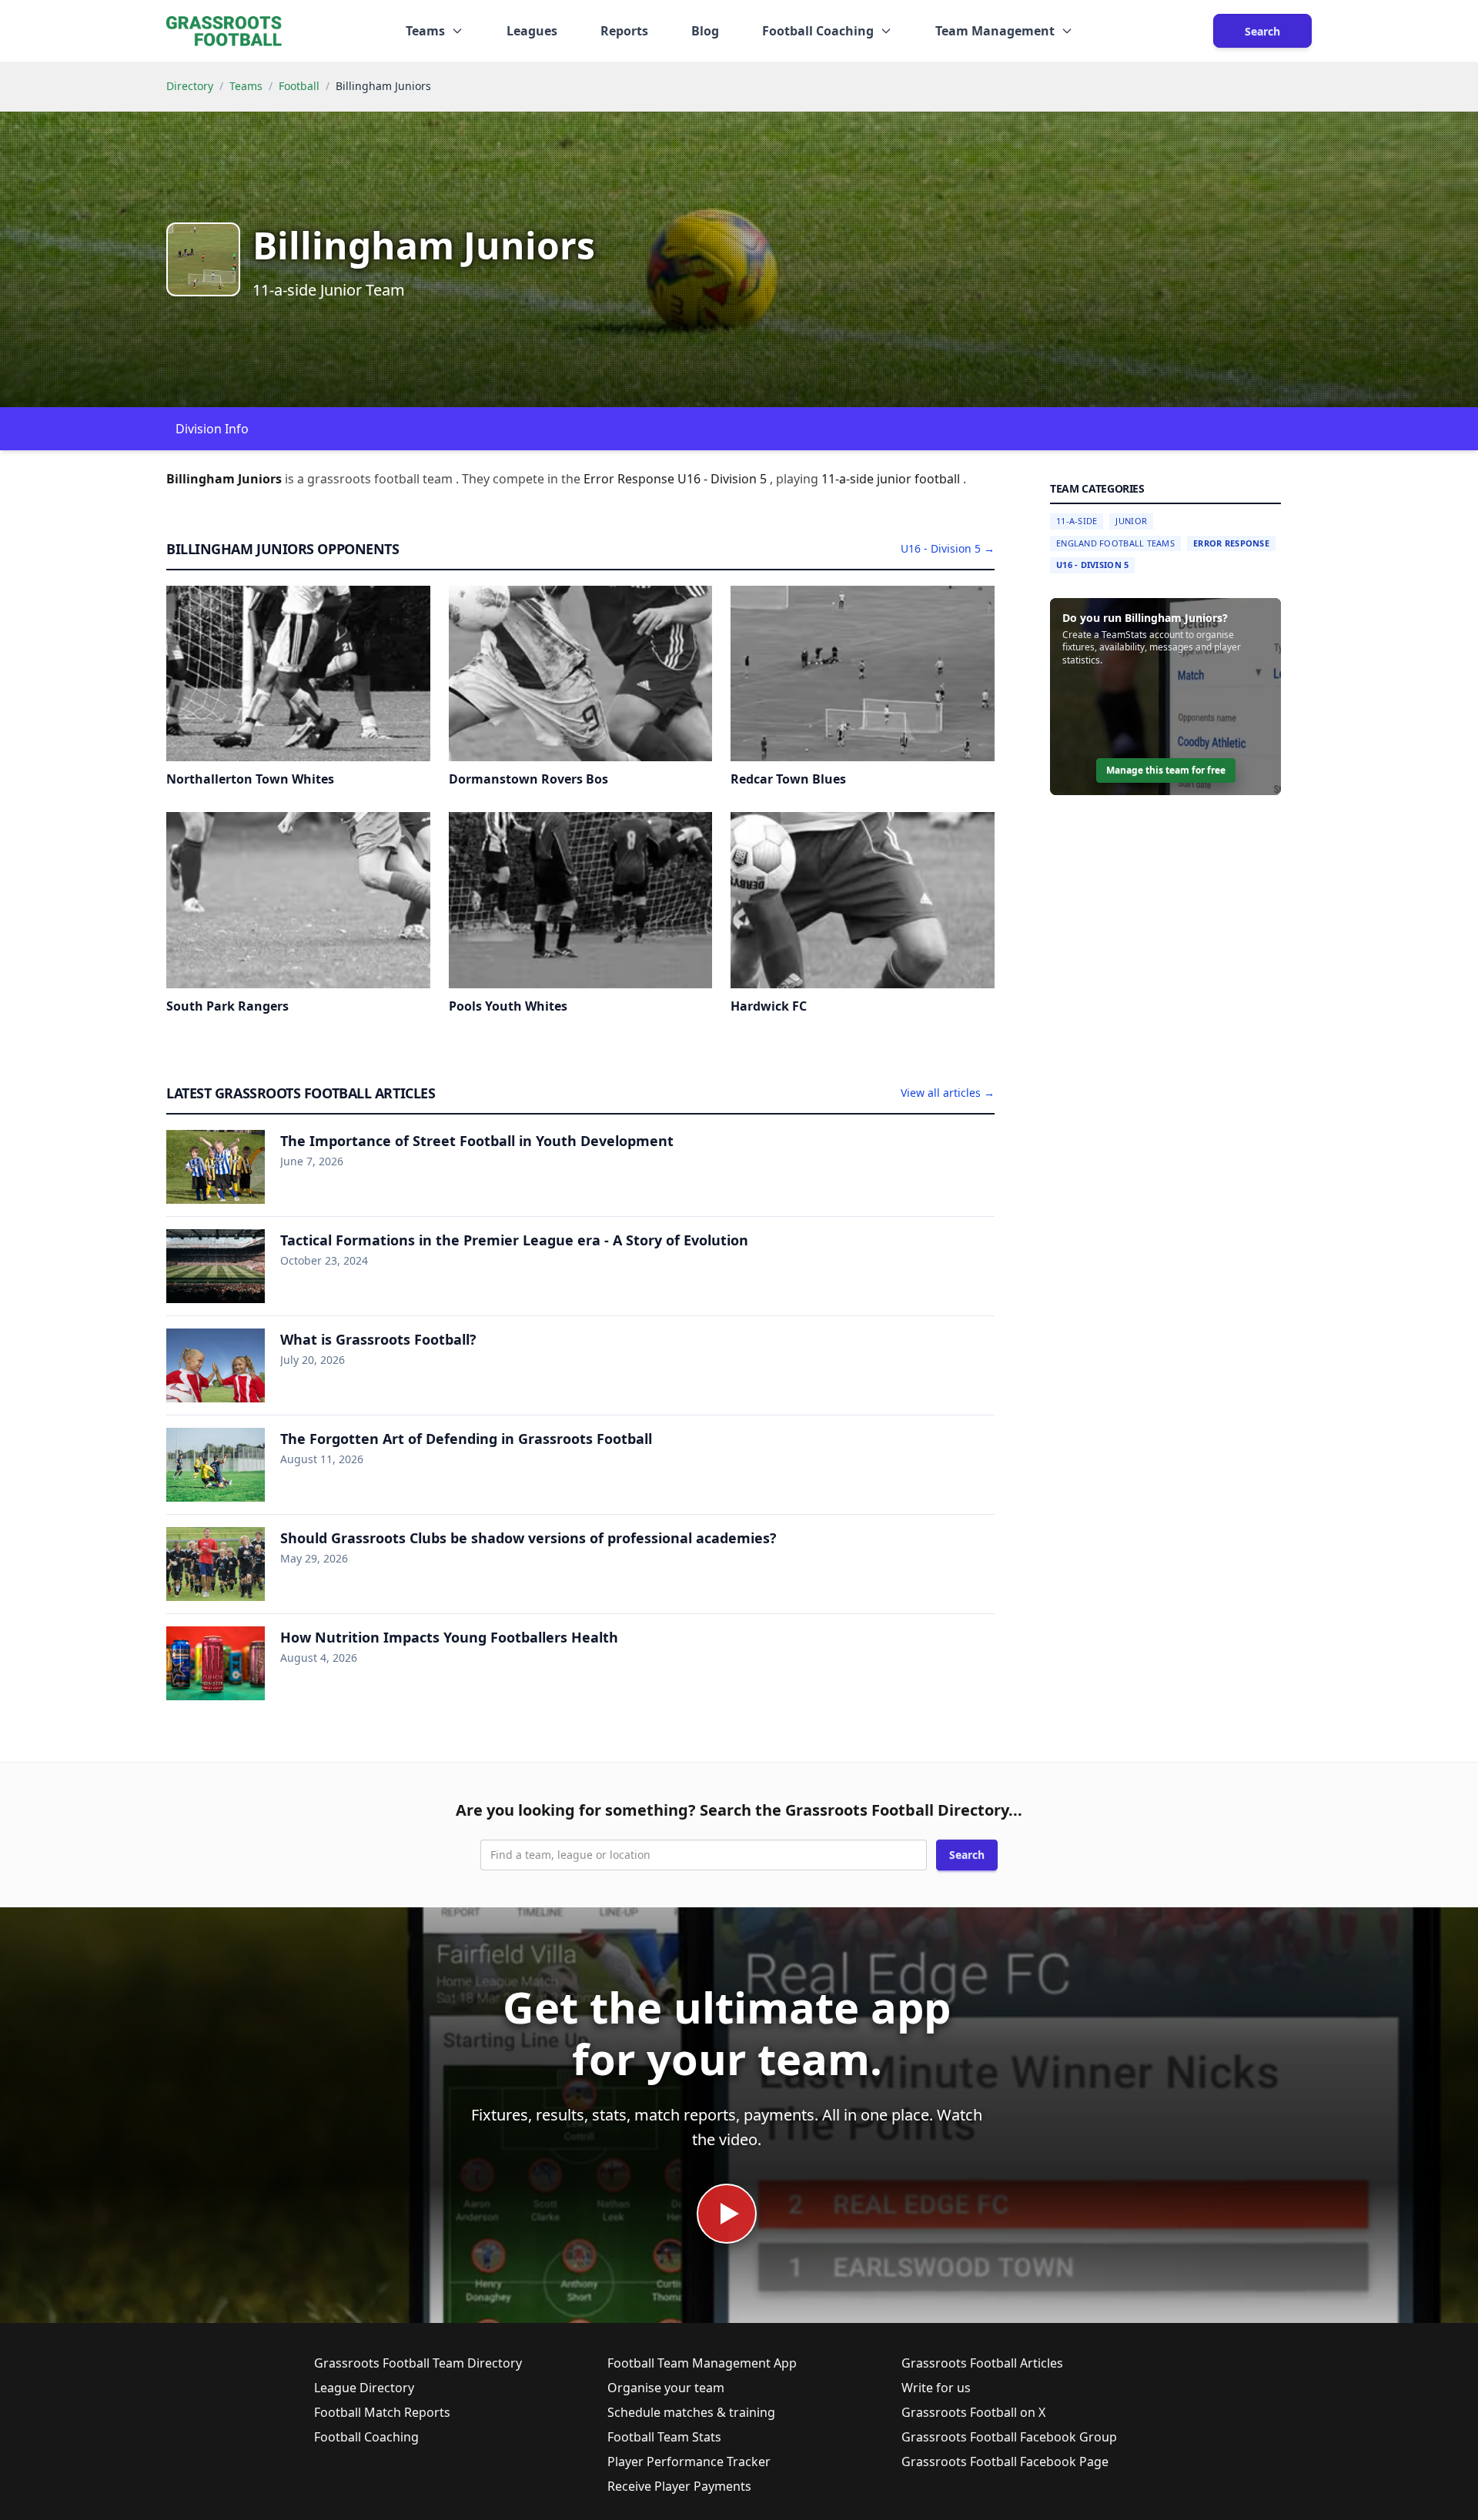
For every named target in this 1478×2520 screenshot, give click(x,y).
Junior (1131, 521)
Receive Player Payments (679, 2486)
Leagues (532, 31)
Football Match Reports (382, 2412)
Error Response (1231, 543)
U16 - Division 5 (1092, 565)
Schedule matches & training (691, 2412)
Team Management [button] (995, 31)
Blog (705, 31)
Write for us (936, 2388)
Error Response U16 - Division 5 (677, 479)
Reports (624, 31)
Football (299, 86)
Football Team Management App (702, 2363)
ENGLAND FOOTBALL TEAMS (1115, 543)
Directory (190, 86)
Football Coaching (366, 2437)
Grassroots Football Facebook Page (1005, 2462)
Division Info (212, 429)
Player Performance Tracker (689, 2462)
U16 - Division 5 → (948, 548)
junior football (920, 479)
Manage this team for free (1166, 770)
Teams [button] (425, 31)
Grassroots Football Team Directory (418, 2363)
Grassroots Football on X (973, 2412)
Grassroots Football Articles (982, 2363)
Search (1262, 31)
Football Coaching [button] (818, 31)
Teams (246, 86)
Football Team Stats (664, 2437)
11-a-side (849, 479)
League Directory (364, 2388)
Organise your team (666, 2388)
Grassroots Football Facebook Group (1009, 2437)
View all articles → (948, 1093)
